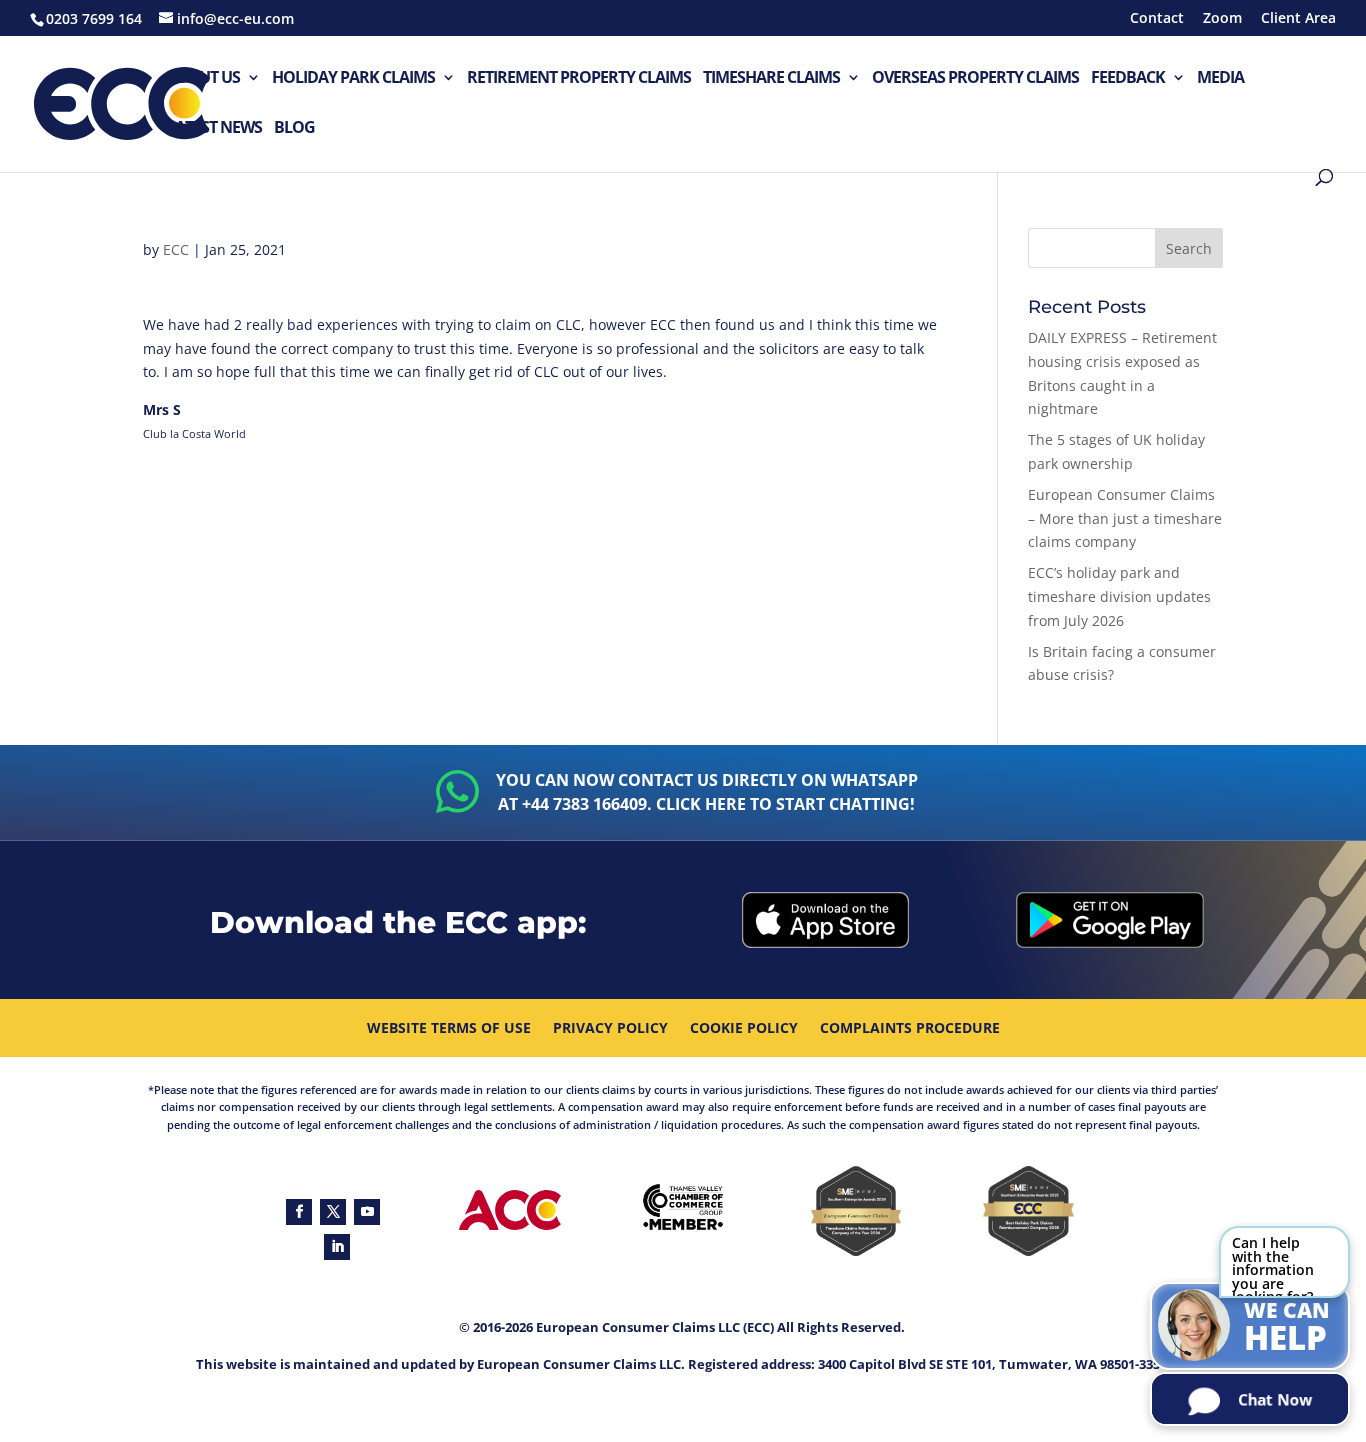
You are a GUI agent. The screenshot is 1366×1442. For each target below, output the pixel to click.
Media (1220, 78)
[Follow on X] (333, 1212)
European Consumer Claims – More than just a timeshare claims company (1125, 518)
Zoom (1222, 19)
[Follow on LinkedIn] (337, 1247)
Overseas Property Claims (975, 78)
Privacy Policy (610, 1029)
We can (1287, 1328)
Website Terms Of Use (449, 1029)
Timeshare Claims (771, 78)
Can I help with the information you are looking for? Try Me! (1273, 1265)
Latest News (214, 128)
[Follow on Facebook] (299, 1212)
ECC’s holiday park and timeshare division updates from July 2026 (1119, 596)
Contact (1157, 19)
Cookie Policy (744, 1029)
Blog (294, 128)
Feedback (1128, 78)
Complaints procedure (910, 1029)
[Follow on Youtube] (367, 1212)
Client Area (1298, 19)
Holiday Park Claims (353, 78)
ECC (176, 249)
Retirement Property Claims (579, 78)
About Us (203, 78)
